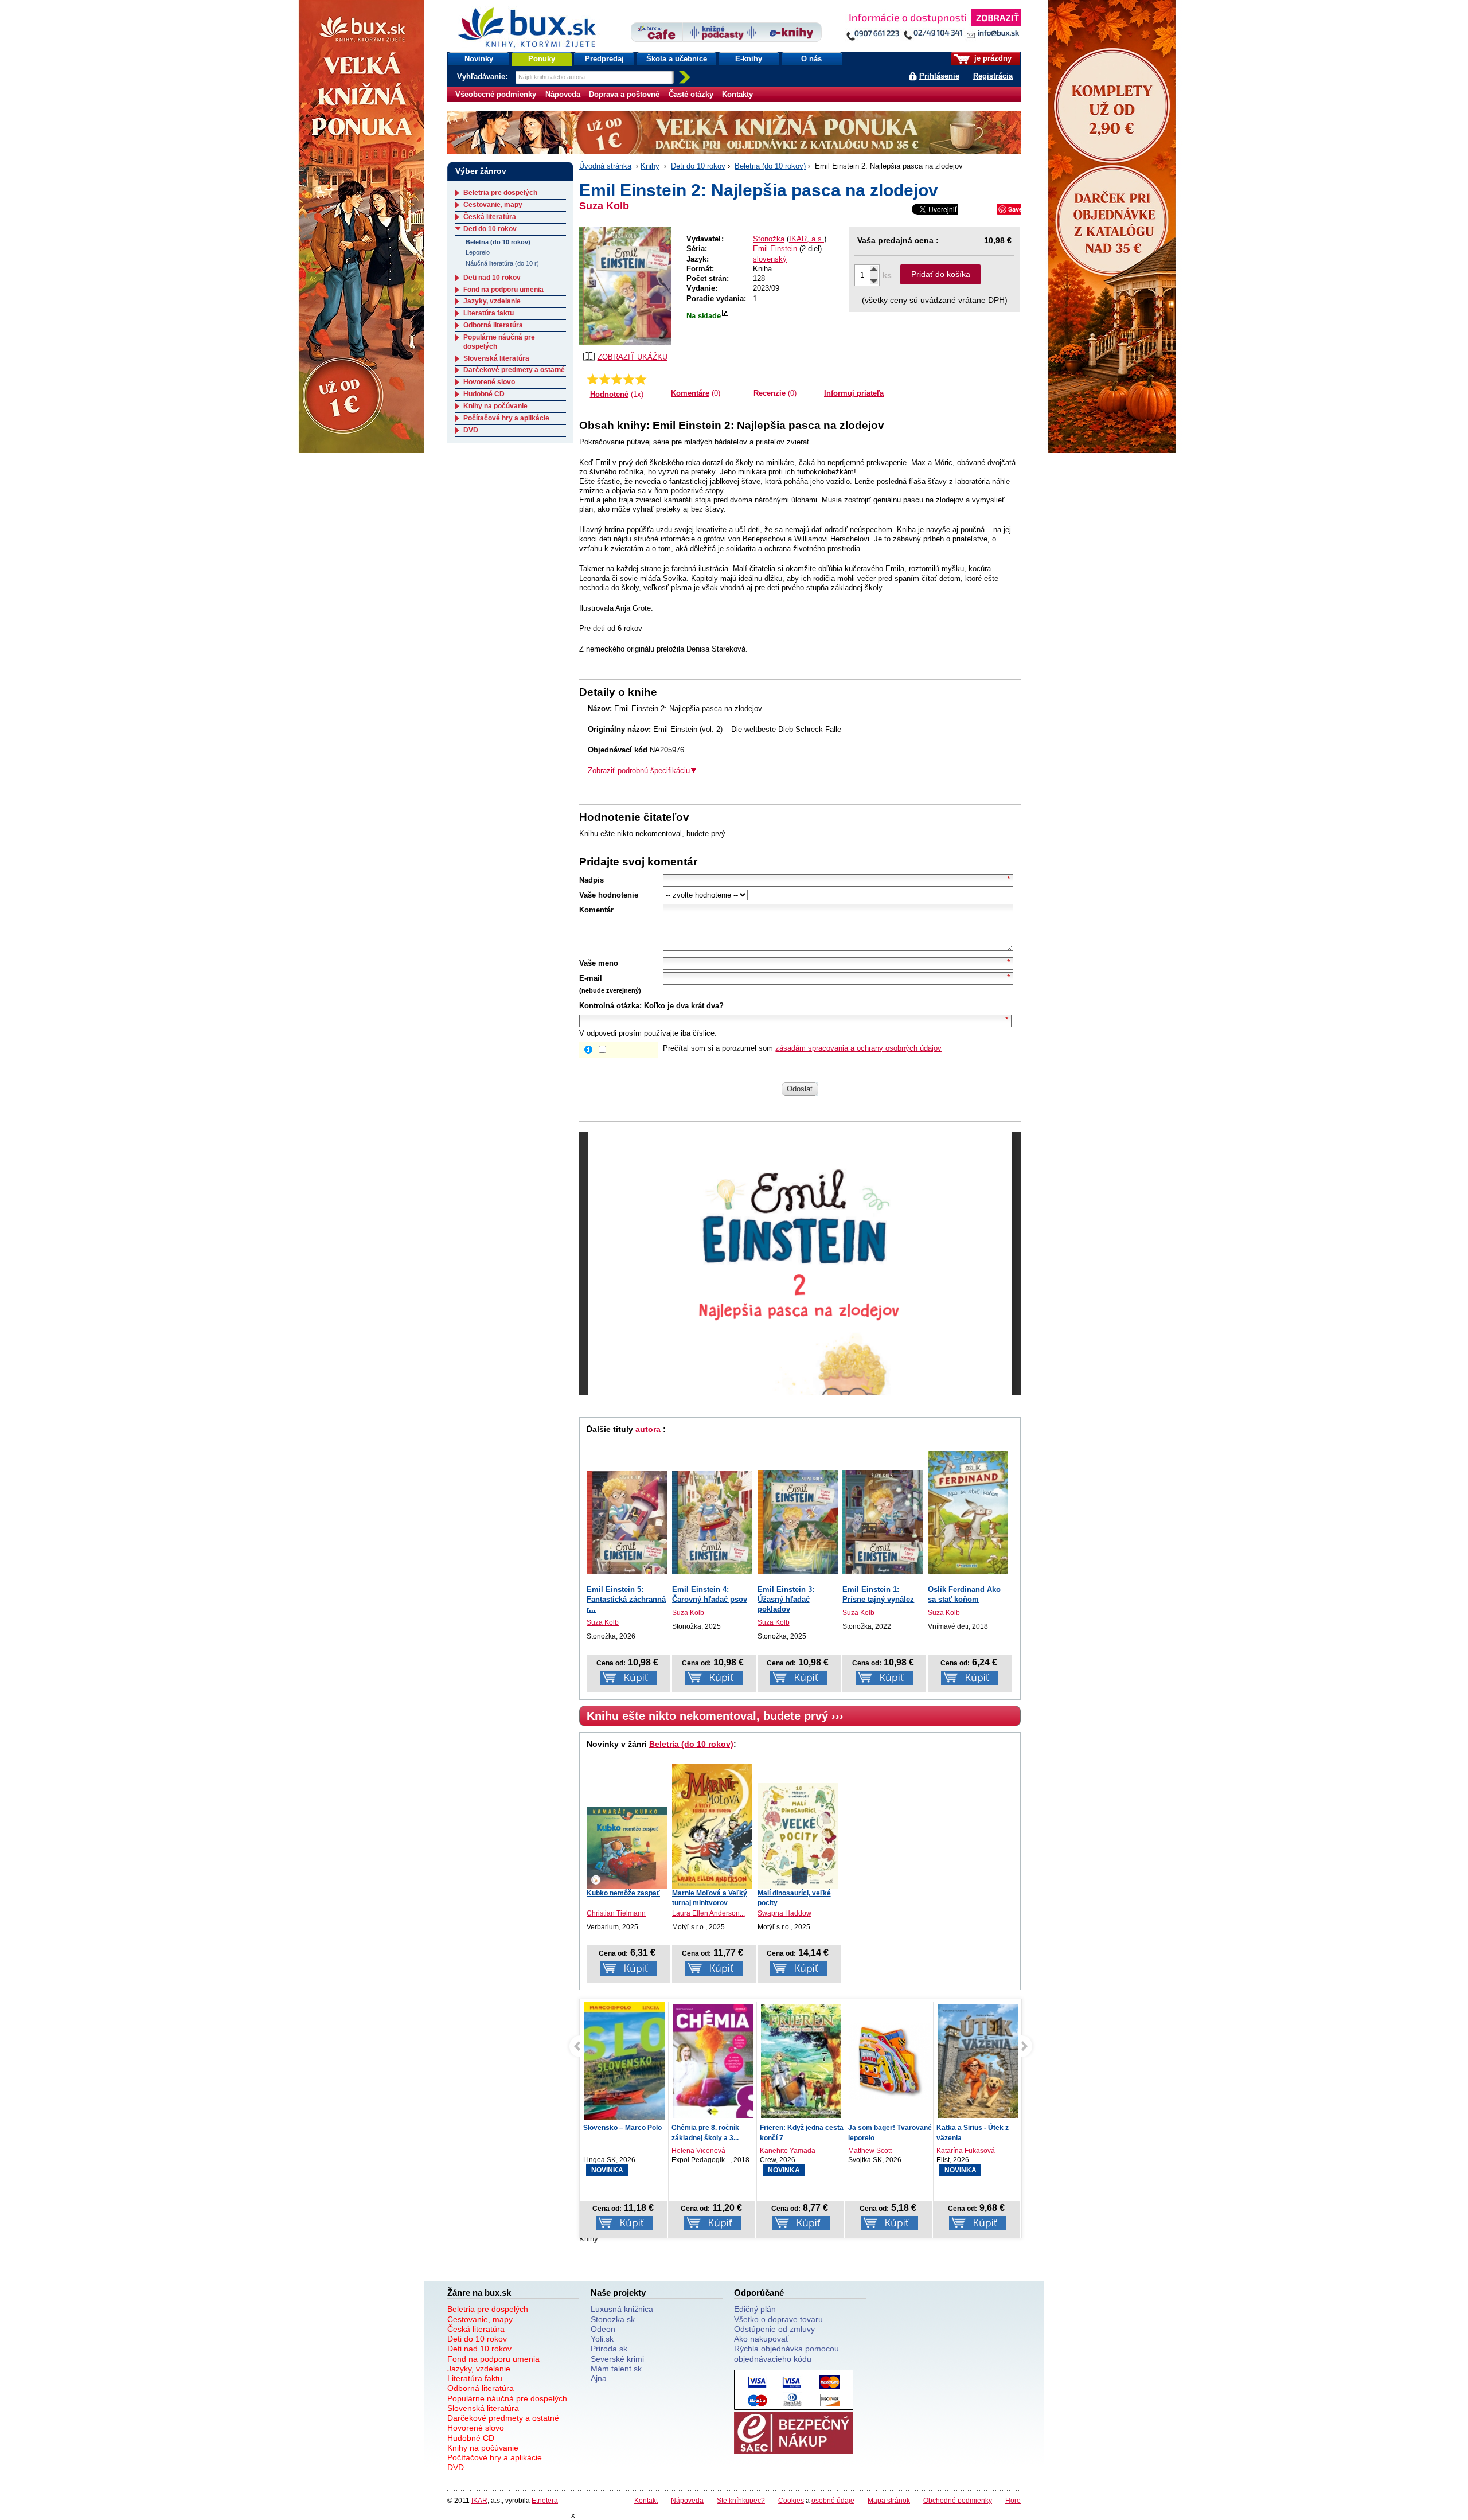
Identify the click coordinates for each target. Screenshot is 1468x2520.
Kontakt (646, 2500)
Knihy (650, 166)
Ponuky (542, 59)
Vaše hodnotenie (609, 895)
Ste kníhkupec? (741, 2500)
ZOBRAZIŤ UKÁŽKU (633, 357)
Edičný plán (755, 2309)
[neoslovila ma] (605, 379)
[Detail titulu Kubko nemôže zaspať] (627, 1848)
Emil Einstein (775, 249)
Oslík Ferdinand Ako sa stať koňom (964, 1594)
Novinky (479, 59)
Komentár (596, 910)
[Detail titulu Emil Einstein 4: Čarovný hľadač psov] (712, 1522)
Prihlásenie (939, 76)
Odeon (603, 2329)
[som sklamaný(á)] (593, 379)
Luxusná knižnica (622, 2309)
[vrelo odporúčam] (641, 379)
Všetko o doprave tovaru (778, 2319)
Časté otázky (691, 94)
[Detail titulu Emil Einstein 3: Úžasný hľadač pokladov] (798, 1522)
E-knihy (749, 59)
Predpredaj (604, 59)
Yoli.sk (602, 2339)
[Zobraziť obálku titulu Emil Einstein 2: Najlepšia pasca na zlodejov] (625, 286)
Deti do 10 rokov (698, 166)
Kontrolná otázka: (610, 1006)
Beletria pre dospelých (500, 193)
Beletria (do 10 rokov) (770, 166)
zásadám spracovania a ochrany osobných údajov (858, 1048)
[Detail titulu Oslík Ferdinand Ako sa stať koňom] (968, 1512)
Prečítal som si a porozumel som (802, 1048)
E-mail (591, 978)
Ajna (599, 2378)
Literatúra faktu (489, 313)
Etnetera (545, 2500)
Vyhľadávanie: (483, 77)
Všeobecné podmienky (496, 94)
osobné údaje (833, 2500)
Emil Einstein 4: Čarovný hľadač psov (710, 1594)
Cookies (791, 2500)
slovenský (770, 259)
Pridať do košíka (941, 274)
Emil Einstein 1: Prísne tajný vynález (878, 1594)
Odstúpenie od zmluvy (774, 2329)
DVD (471, 430)
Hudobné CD (484, 394)
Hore (1013, 2500)
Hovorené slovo (489, 382)
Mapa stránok (889, 2500)
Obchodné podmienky (958, 2500)
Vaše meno (599, 963)
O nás (811, 59)
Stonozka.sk (613, 2319)
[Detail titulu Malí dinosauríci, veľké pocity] (798, 1836)
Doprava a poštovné (624, 94)
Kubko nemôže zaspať (623, 1893)
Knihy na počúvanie (495, 406)
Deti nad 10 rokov (492, 278)
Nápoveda (563, 94)
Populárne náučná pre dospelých (507, 2398)
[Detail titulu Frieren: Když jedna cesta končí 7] (713, 2061)
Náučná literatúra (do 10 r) (502, 263)
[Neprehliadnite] (933, 27)
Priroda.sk (609, 2349)
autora (648, 1429)
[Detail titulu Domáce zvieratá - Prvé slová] (978, 2061)
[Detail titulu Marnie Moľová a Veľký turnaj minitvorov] (712, 1826)
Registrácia (993, 76)
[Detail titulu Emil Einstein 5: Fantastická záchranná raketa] (627, 1522)
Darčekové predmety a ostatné (514, 370)
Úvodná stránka (605, 166)
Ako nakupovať (761, 2339)
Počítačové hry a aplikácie (506, 418)
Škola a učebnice (677, 59)
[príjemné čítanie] (629, 379)
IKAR (479, 2500)
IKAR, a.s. (807, 239)
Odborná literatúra (493, 325)
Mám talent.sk (616, 2369)
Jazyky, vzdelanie (492, 301)
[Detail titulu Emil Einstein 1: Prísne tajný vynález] (883, 1522)
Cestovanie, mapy (493, 205)
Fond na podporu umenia (503, 290)
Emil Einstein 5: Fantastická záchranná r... (626, 1599)
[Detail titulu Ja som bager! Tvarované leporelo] (801, 2061)
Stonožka (769, 239)
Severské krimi (617, 2359)
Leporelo (478, 252)
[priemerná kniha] (617, 379)
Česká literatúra (490, 217)
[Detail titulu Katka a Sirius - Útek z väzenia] (889, 2061)
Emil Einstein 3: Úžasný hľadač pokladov (786, 1599)
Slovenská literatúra (496, 358)
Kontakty (737, 94)
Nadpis (592, 880)
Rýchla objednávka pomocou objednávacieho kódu (786, 2353)
